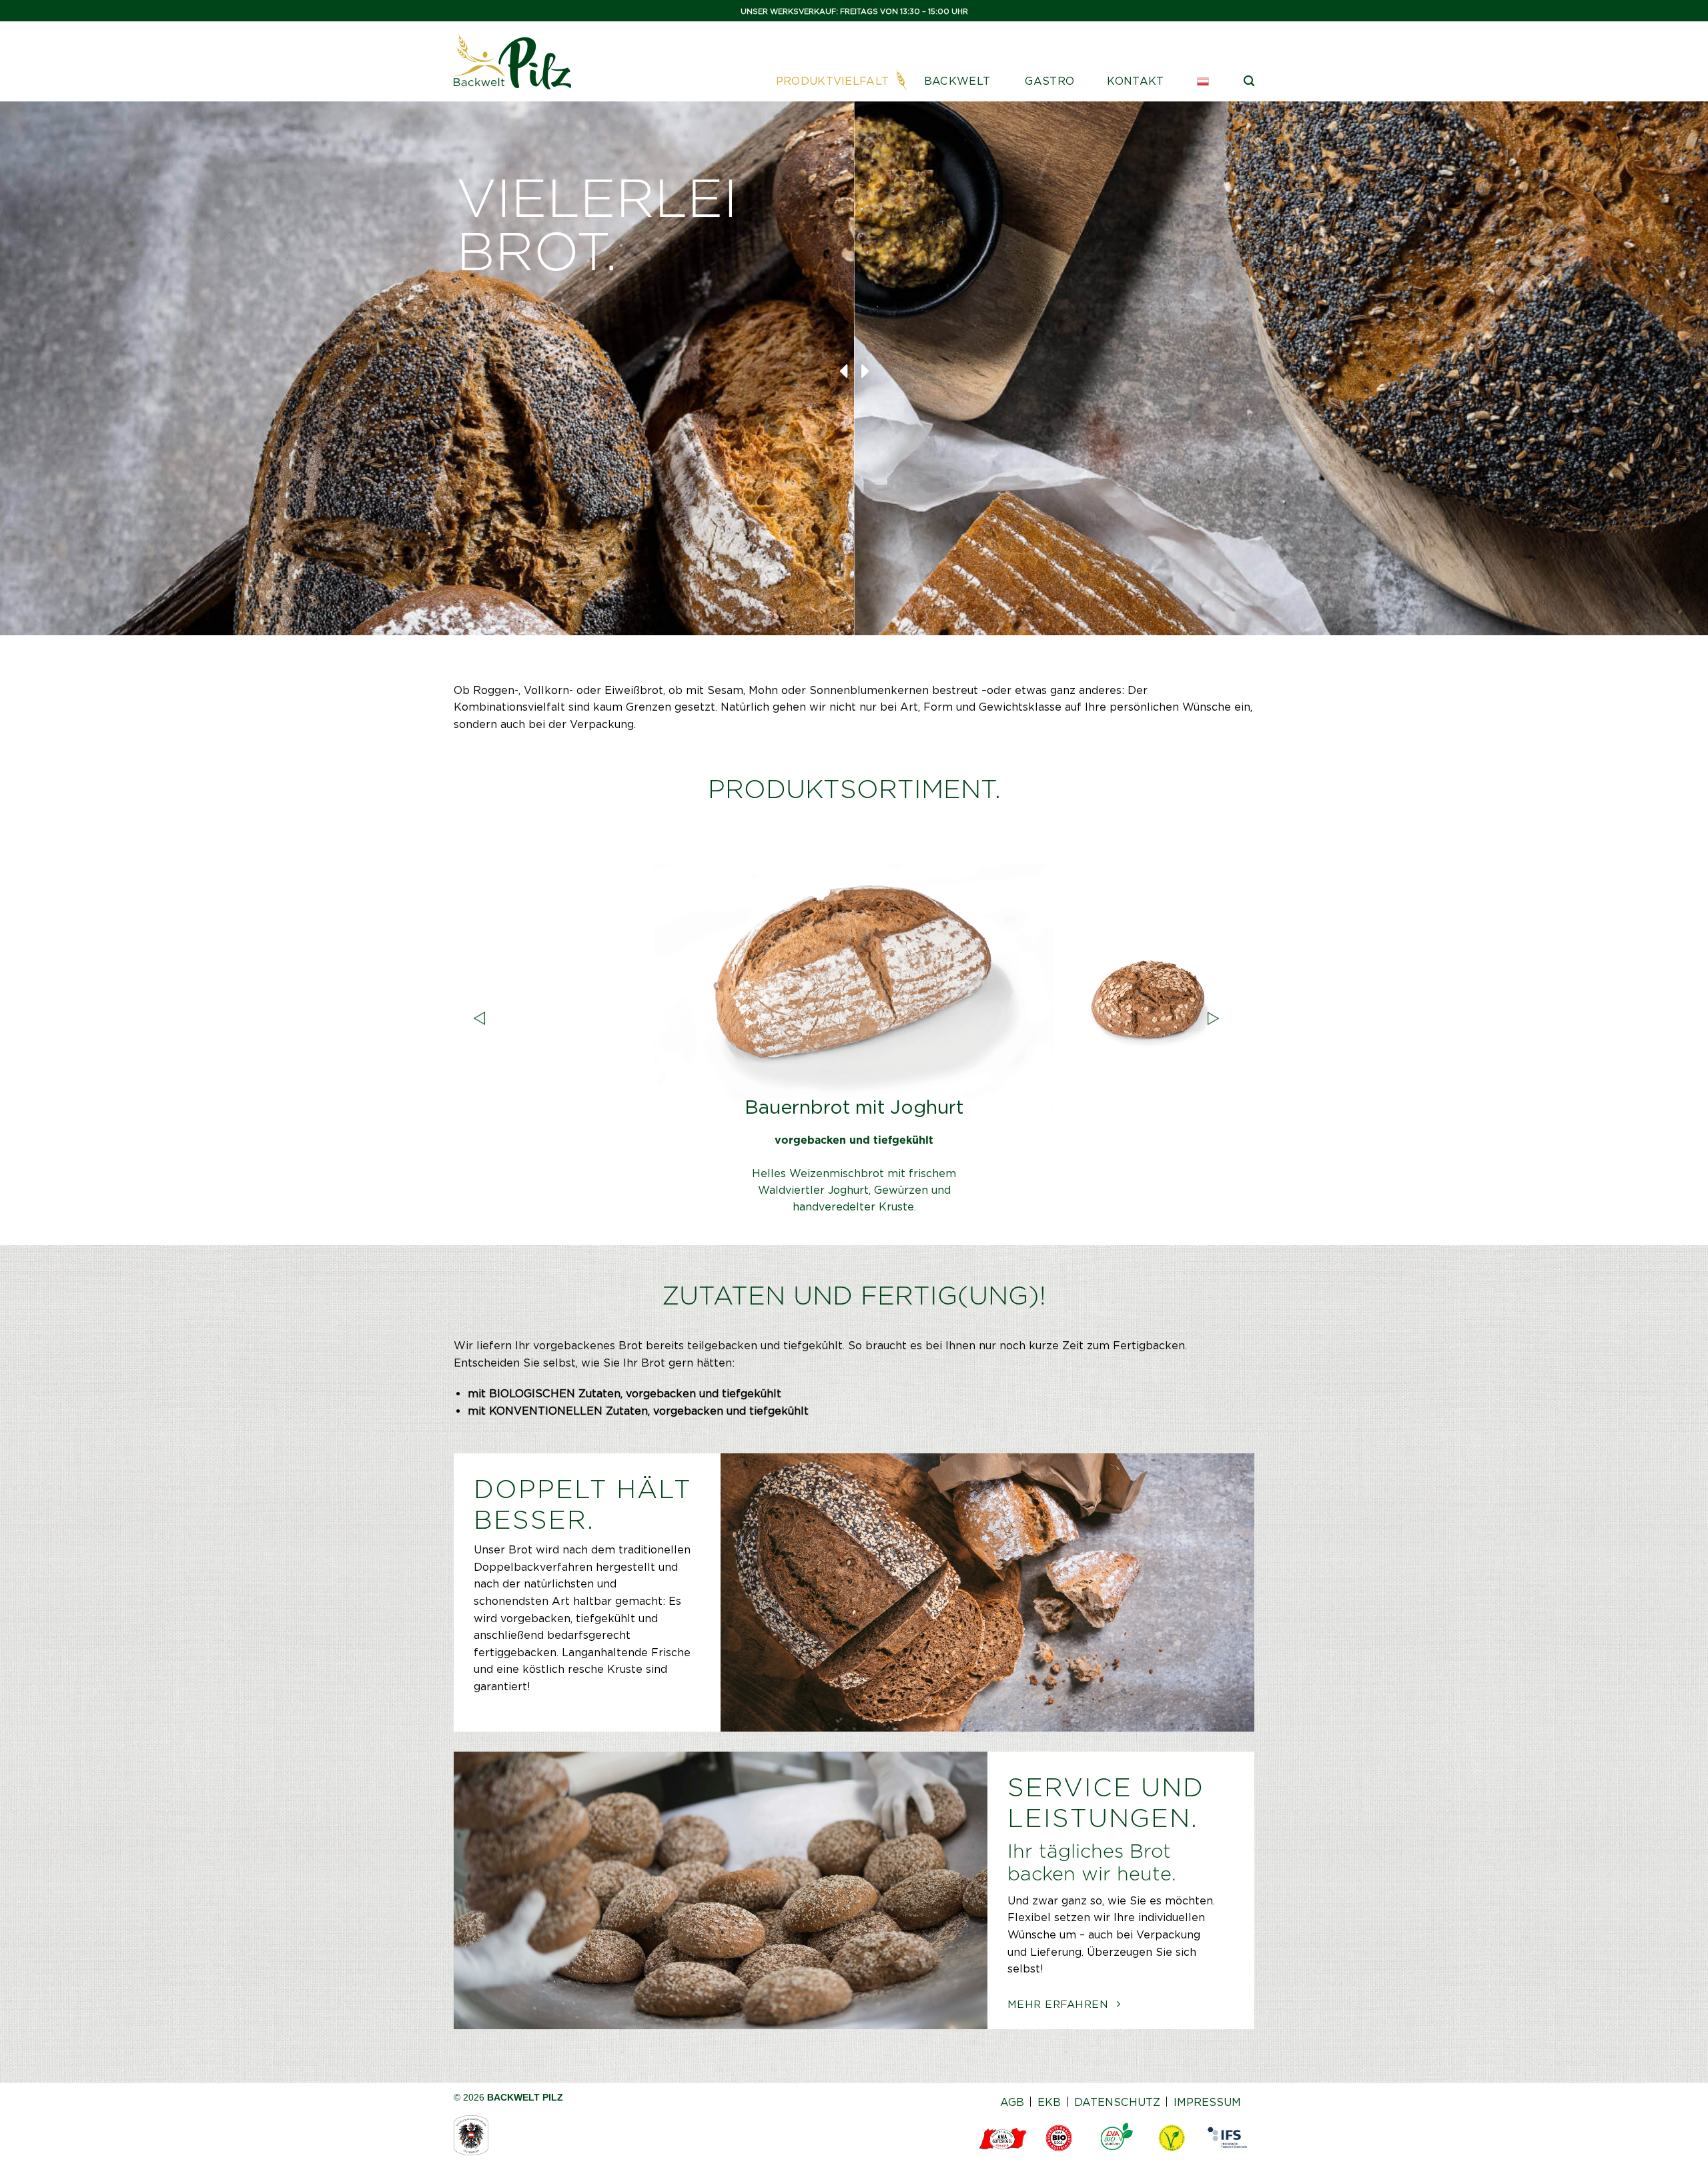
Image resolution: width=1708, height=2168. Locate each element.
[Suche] (1249, 81)
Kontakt (1135, 81)
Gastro (1049, 81)
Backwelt (957, 81)
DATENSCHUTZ (1117, 2102)
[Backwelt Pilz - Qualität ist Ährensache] (512, 61)
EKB (1049, 2102)
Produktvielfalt (833, 81)
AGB (1012, 2102)
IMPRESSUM (1207, 2102)
